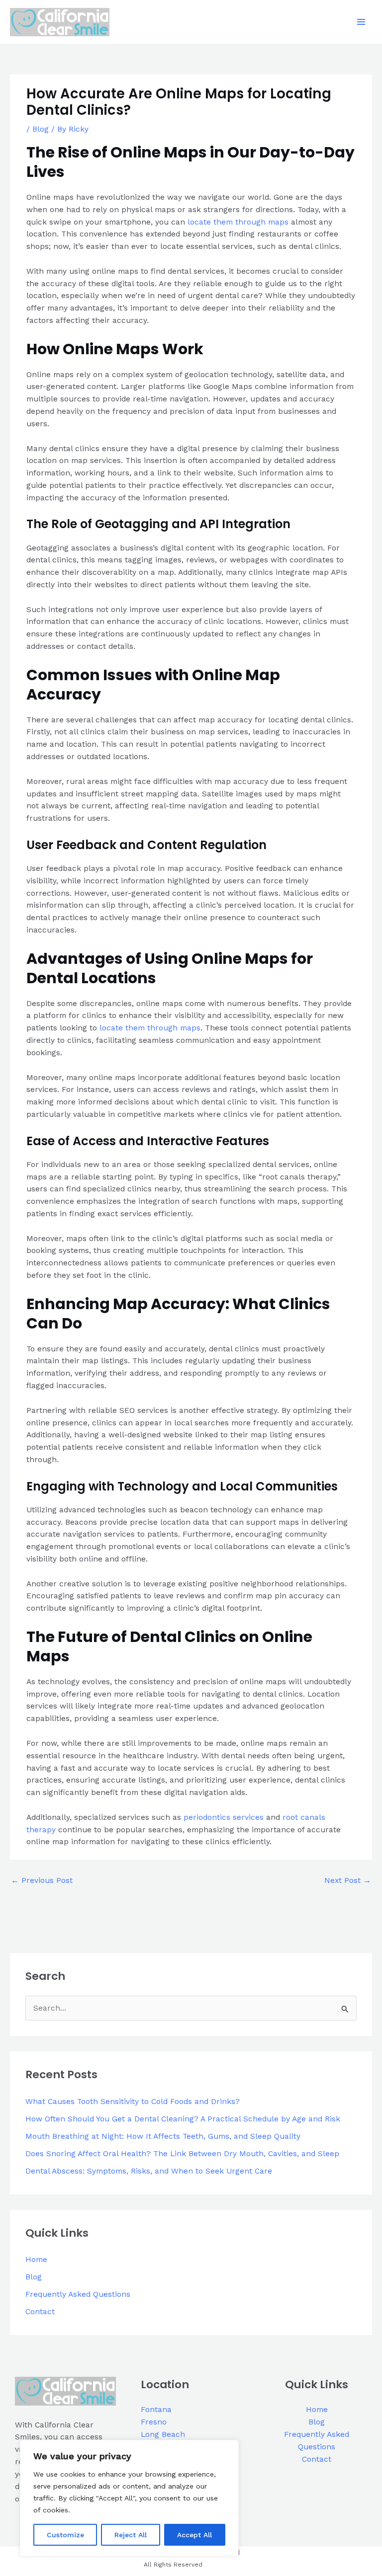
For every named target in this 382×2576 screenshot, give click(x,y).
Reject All (131, 2535)
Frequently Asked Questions (78, 2294)
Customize (65, 2535)
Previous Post (42, 1880)
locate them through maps (238, 222)
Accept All (194, 2535)
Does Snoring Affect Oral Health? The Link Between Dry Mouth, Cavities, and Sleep (182, 2154)
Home (36, 2260)
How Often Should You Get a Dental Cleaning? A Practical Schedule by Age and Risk (183, 2119)
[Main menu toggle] (361, 22)
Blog (41, 129)
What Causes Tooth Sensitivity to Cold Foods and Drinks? (133, 2102)
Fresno (154, 2422)
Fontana (156, 2410)
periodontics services (224, 1817)
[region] (129, 2498)
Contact (40, 2312)
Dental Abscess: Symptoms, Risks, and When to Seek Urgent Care (149, 2171)
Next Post (348, 1880)
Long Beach (163, 2434)
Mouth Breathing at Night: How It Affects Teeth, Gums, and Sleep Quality (163, 2136)
